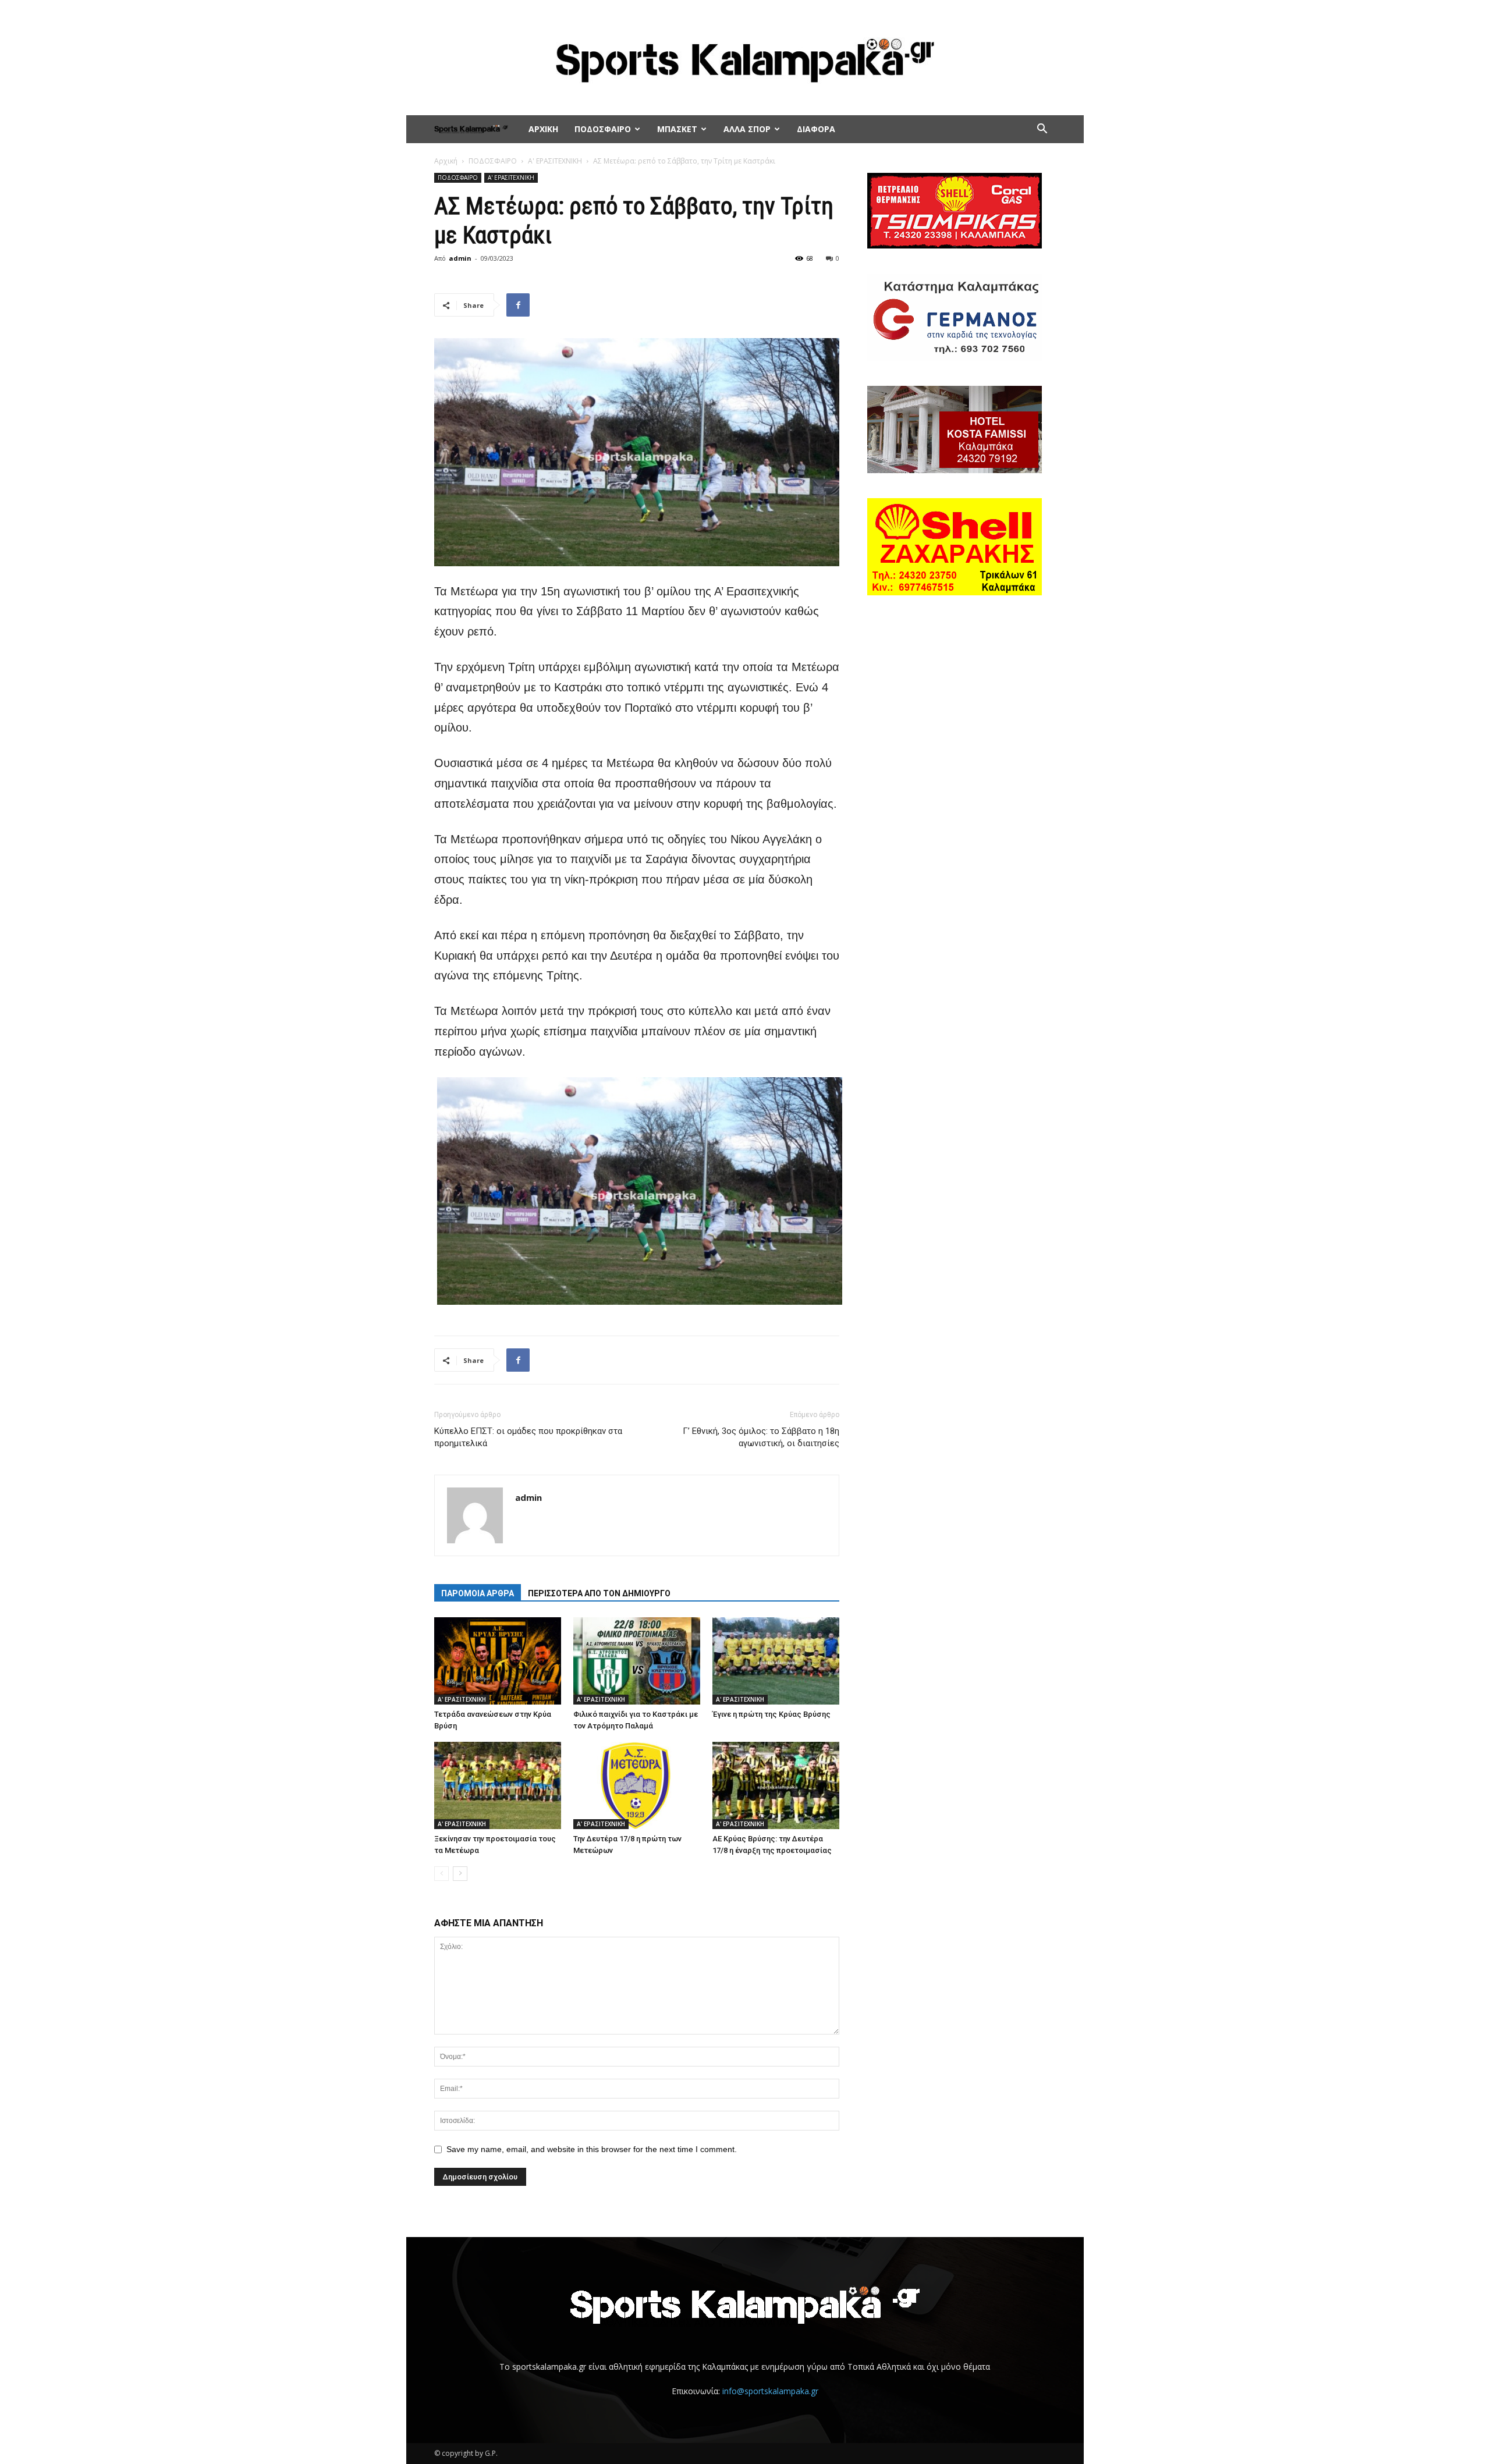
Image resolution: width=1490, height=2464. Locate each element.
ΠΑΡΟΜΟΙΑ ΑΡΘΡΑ (478, 1593)
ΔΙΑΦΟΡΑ (816, 129)
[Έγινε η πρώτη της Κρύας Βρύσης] (776, 1661)
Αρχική (446, 161)
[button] (1042, 130)
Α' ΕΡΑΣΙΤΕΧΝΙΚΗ (555, 161)
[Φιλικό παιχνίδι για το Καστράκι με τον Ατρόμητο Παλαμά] (637, 1661)
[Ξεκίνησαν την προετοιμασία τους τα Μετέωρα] (498, 1785)
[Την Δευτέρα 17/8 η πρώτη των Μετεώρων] (637, 1785)
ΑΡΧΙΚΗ (543, 129)
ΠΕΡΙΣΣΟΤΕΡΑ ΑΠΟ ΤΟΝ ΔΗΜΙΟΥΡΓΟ (599, 1593)
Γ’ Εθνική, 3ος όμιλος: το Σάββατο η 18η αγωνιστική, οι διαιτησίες (761, 1437)
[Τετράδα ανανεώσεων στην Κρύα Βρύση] (498, 1661)
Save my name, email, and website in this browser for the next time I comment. (592, 2149)
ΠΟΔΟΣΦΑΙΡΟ (603, 129)
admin (460, 258)
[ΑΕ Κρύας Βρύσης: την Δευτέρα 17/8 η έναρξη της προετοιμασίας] (776, 1785)
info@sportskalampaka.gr (770, 2391)
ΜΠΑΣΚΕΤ (677, 129)
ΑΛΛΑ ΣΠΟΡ (747, 129)
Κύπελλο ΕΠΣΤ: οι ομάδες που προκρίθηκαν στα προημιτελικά (528, 1437)
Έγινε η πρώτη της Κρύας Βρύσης (771, 1714)
